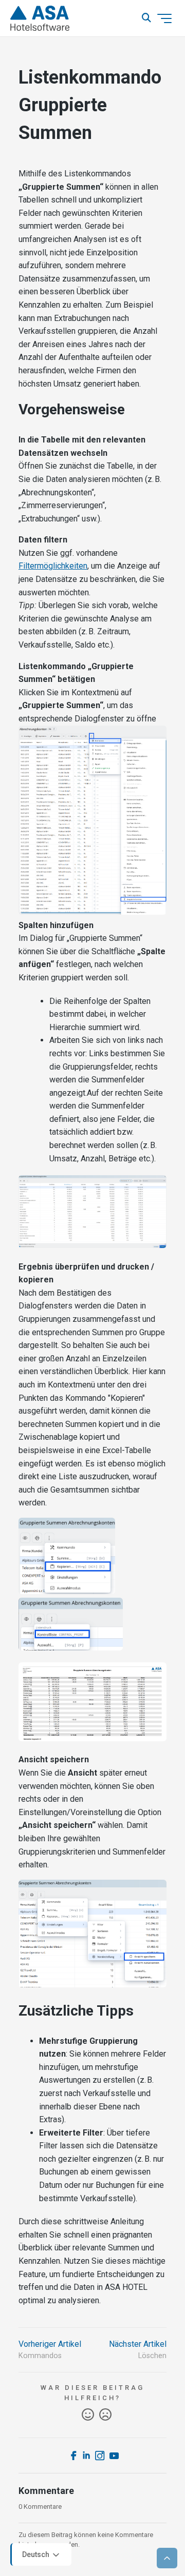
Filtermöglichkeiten (53, 566)
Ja (88, 2415)
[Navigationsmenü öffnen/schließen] (164, 18)
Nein (105, 2415)
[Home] (40, 18)
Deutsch (36, 2554)
